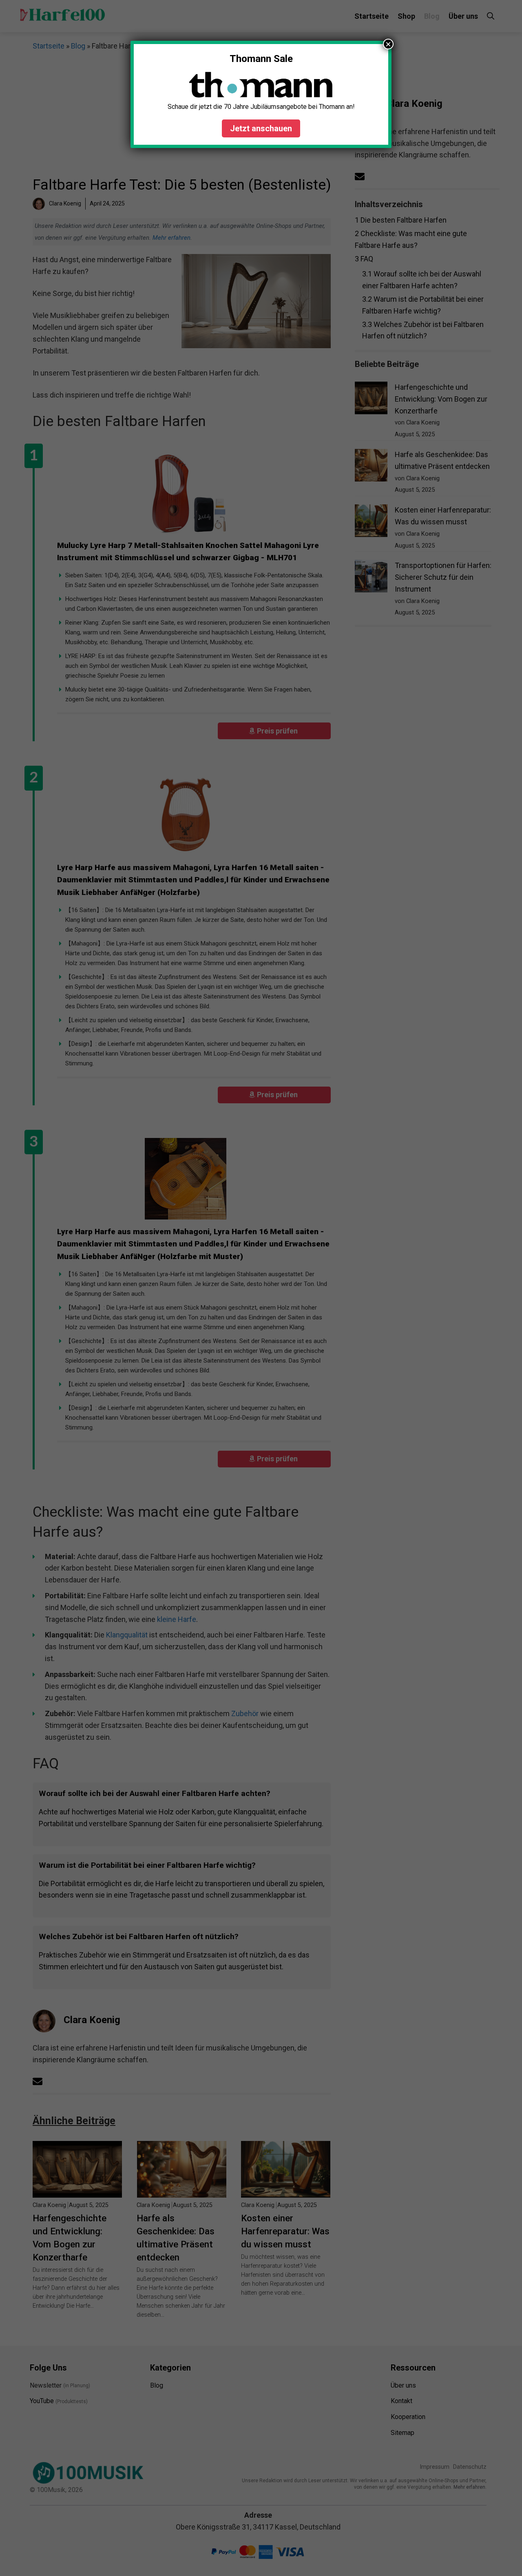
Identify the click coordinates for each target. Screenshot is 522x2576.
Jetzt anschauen (261, 128)
